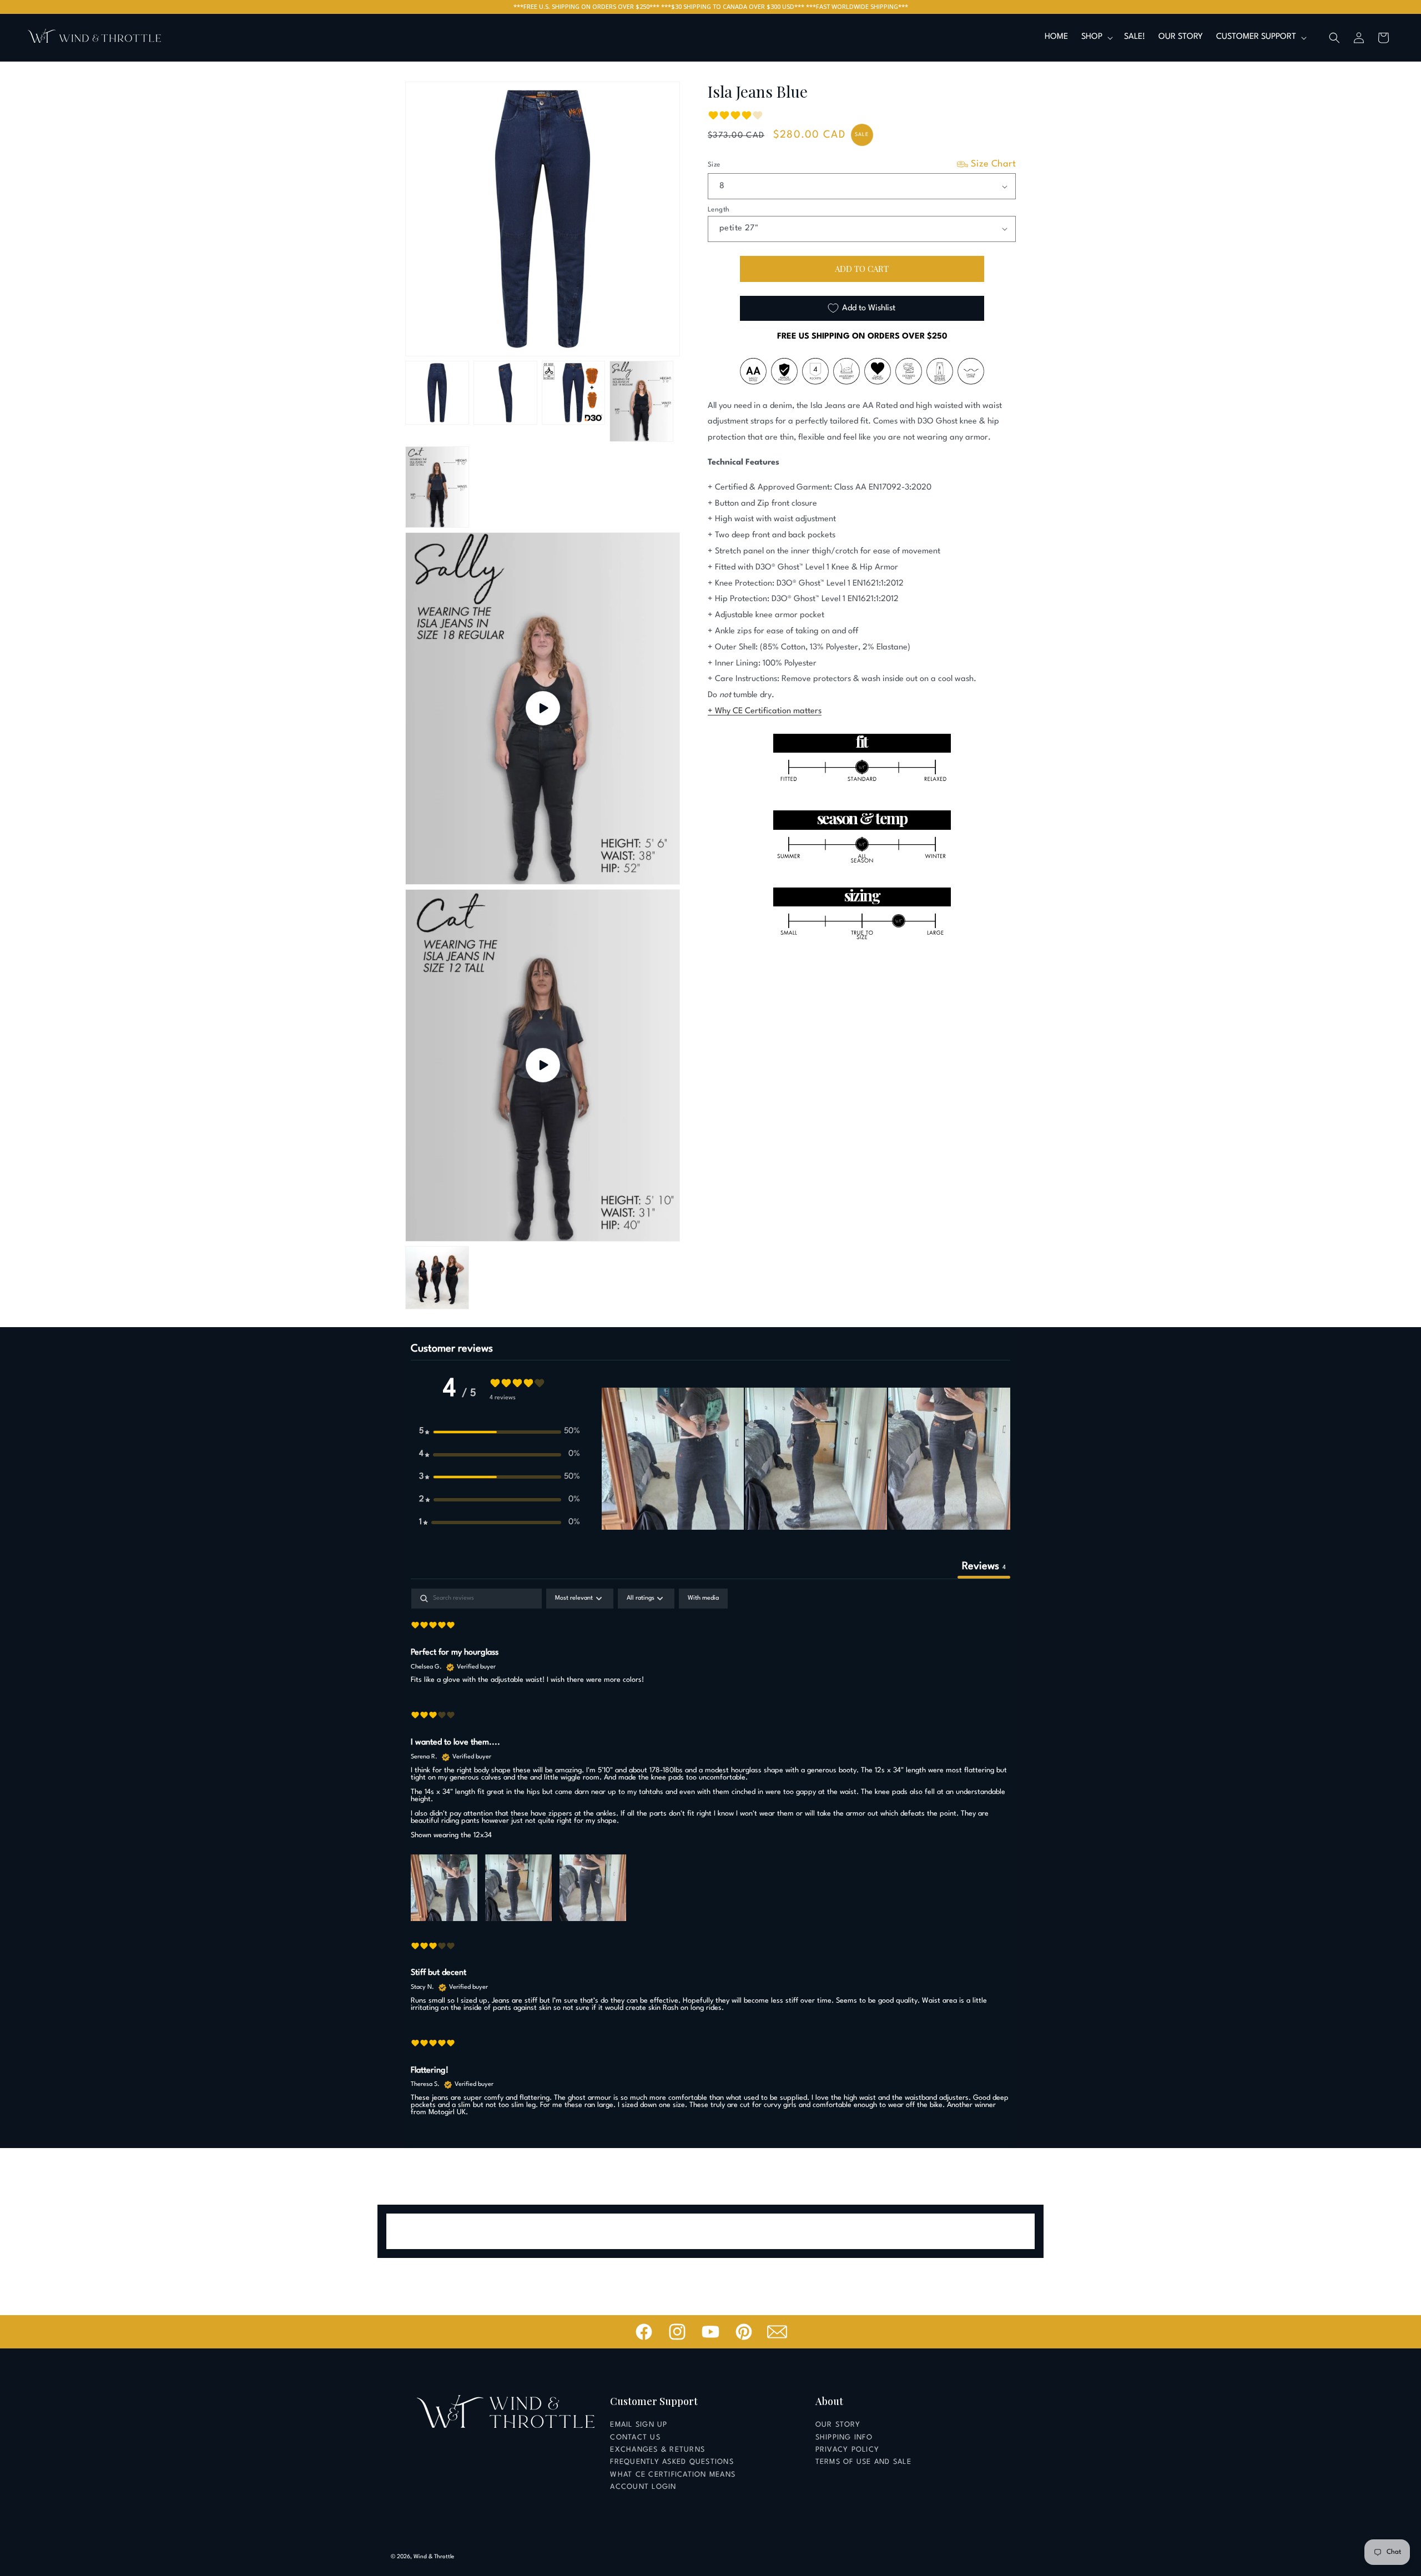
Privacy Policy (848, 2450)
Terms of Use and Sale (863, 2462)
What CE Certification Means (673, 2475)
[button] (1096, 37)
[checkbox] (703, 1599)
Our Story (838, 2425)
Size (862, 164)
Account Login (643, 2487)
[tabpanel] (710, 1857)
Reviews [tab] (984, 1566)
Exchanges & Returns (657, 2450)
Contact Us (635, 2438)
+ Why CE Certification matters (765, 711)
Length (719, 210)
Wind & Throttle (434, 2557)
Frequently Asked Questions (672, 2462)
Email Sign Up (639, 2425)
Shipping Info (844, 2438)
